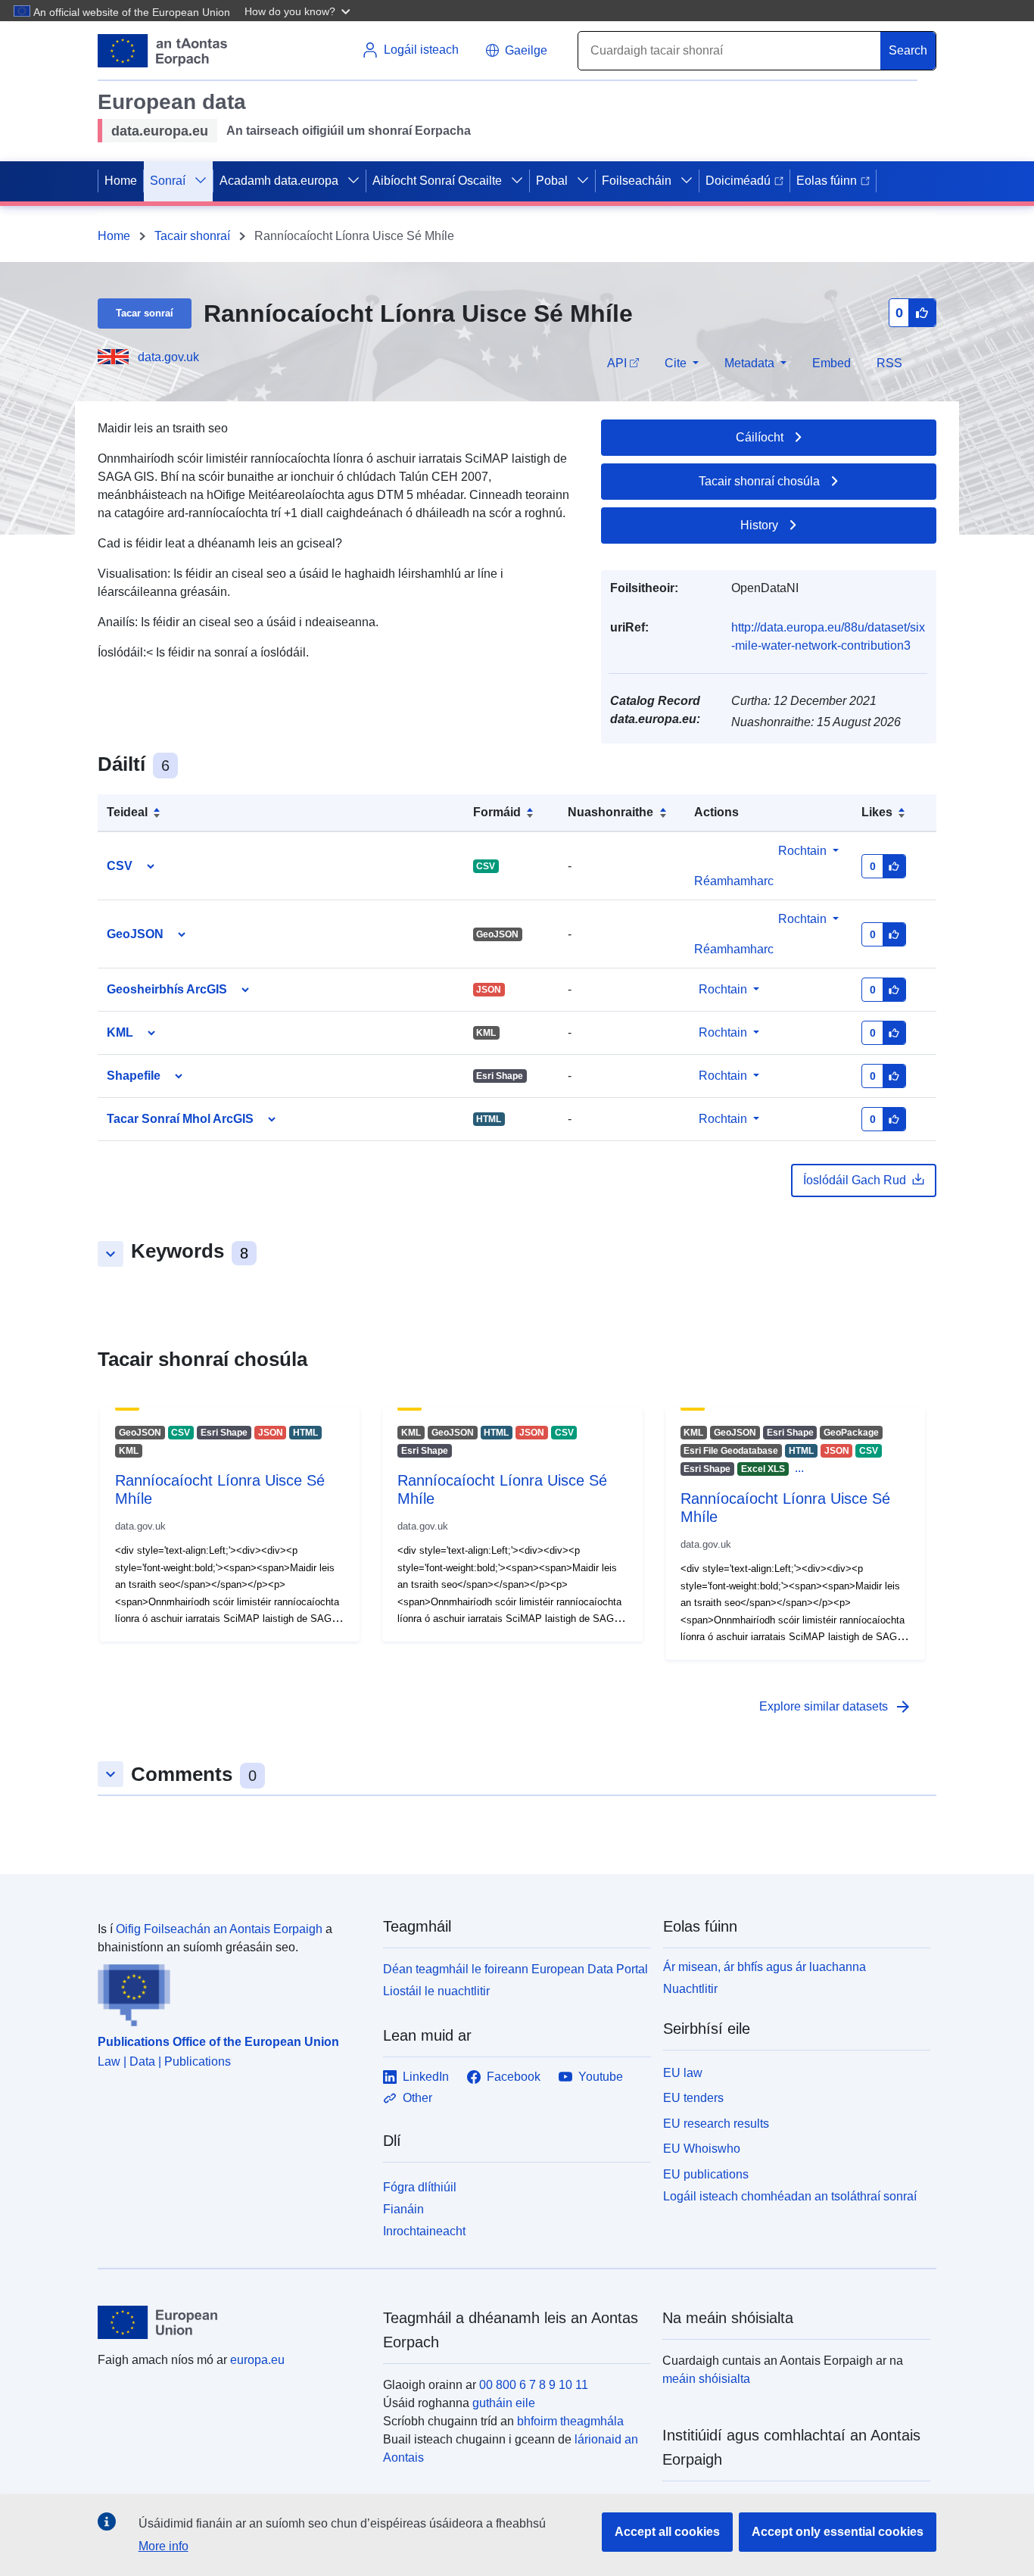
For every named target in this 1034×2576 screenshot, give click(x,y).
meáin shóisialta (706, 2379)
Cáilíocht (760, 437)
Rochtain (802, 851)
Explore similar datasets (836, 1707)
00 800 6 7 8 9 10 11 (534, 2385)
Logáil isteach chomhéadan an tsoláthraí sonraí (790, 2196)
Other (417, 2098)
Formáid (497, 812)
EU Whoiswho (702, 2149)
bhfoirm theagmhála (570, 2421)
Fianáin (403, 2209)
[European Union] (232, 2322)
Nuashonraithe (610, 812)
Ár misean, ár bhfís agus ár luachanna (765, 1967)
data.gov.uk (168, 357)
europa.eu (257, 2360)
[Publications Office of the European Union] (231, 1991)
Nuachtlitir (690, 1989)
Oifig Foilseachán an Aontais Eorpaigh (219, 1929)
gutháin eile (504, 2403)
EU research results (716, 2124)
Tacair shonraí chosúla (759, 481)
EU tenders (693, 2098)
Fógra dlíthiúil (420, 2187)
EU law (683, 2073)
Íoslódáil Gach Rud (855, 1180)
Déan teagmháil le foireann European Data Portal (515, 1969)
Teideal (127, 812)
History (759, 525)
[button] (299, 11)
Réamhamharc (734, 949)
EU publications (706, 2174)
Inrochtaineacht (424, 2231)
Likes (877, 812)
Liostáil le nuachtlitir (436, 1991)
